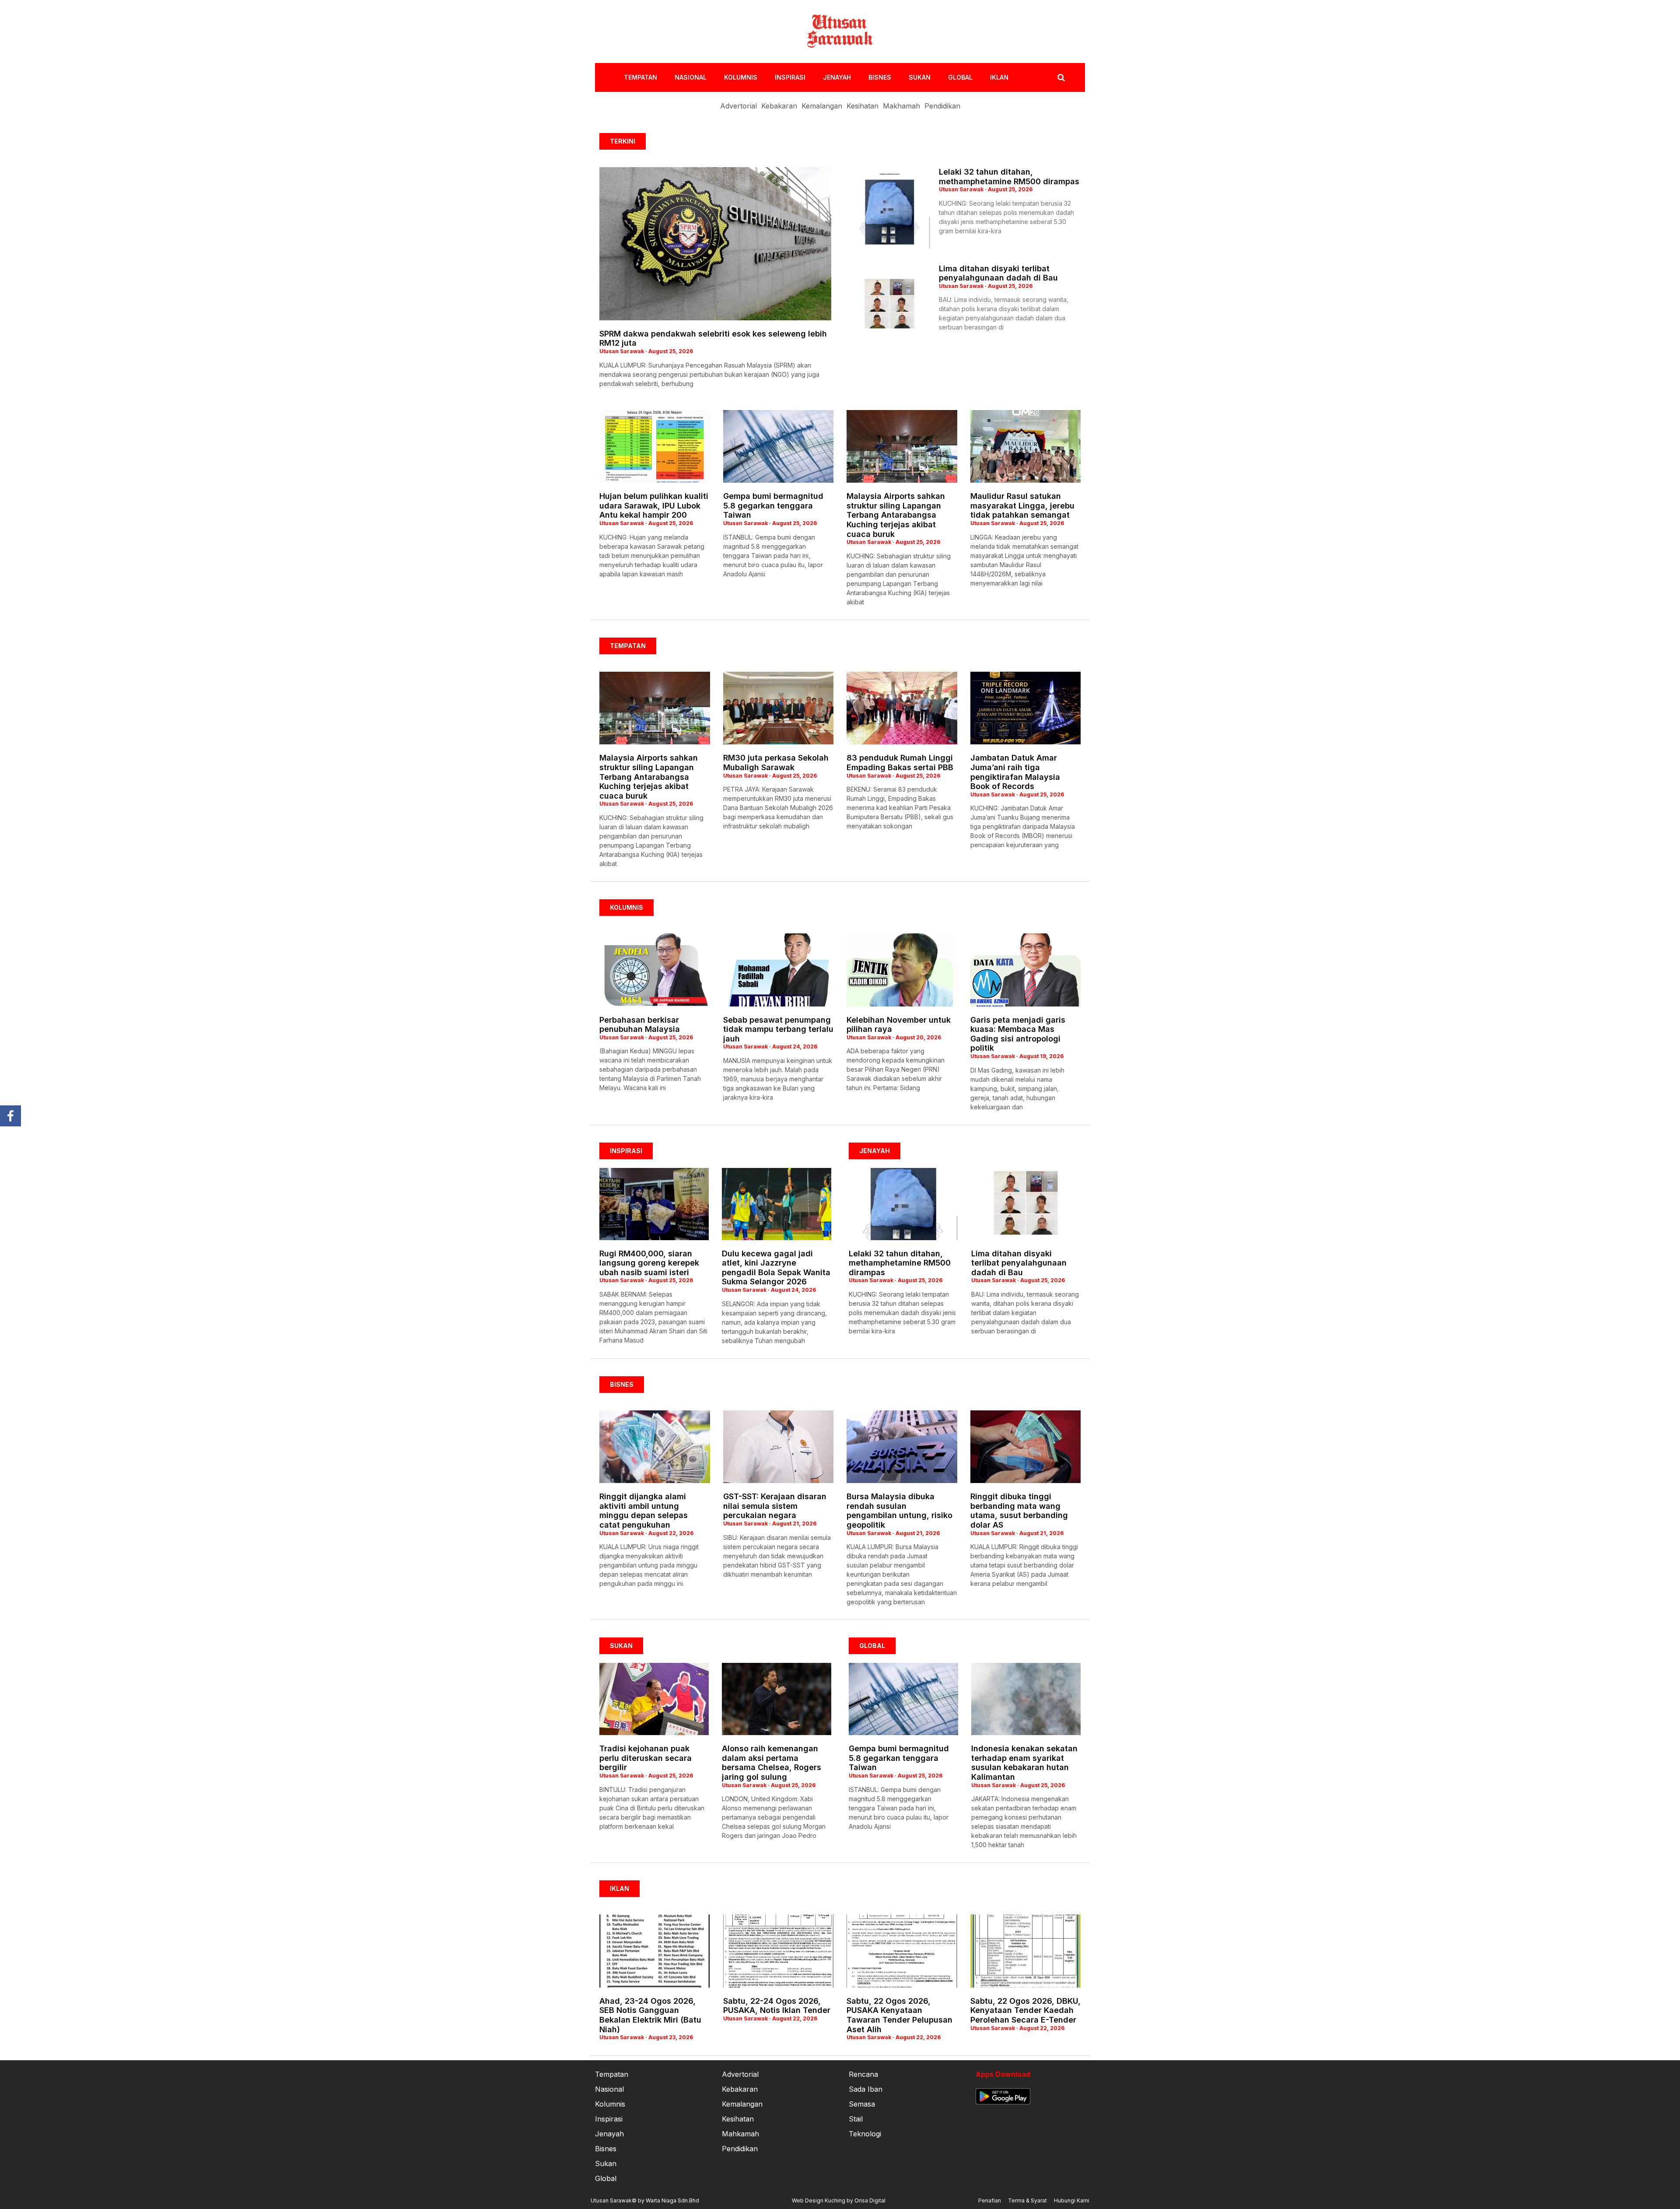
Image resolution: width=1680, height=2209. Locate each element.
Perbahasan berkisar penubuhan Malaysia (640, 1025)
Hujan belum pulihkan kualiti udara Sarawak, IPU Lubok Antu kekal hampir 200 (654, 505)
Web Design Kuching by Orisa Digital (839, 2200)
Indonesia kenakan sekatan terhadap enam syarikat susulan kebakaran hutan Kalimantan (1024, 1763)
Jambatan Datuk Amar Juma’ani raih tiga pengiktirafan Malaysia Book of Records (1015, 772)
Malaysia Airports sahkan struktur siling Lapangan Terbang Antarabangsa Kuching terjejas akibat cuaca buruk (896, 515)
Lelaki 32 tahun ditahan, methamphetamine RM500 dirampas (1009, 177)
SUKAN (920, 77)
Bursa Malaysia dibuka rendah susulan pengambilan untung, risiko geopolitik (899, 1511)
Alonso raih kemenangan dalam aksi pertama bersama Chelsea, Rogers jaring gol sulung (772, 1763)
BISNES (880, 77)
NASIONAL (691, 77)
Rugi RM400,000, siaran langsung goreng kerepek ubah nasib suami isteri (649, 1263)
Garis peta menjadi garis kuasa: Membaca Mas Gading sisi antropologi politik (1018, 1034)
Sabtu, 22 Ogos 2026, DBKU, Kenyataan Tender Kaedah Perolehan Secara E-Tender (1025, 2010)
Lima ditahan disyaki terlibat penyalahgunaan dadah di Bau (998, 273)
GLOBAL (960, 77)
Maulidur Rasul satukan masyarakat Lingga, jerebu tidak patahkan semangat (1022, 505)
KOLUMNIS (741, 77)
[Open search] (1061, 77)
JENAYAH (837, 77)
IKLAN (999, 77)
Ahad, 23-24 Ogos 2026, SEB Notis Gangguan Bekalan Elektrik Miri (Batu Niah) (650, 2015)
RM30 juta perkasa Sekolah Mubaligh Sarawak (776, 763)
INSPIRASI (790, 77)
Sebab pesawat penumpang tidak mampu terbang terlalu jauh (778, 1029)
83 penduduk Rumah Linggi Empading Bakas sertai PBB (900, 763)
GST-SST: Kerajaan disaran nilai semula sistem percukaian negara (775, 1506)
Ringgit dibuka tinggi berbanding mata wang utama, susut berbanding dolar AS (1019, 1511)
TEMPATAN (640, 77)
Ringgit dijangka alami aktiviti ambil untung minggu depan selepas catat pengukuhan (644, 1511)
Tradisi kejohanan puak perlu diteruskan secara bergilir (646, 1758)
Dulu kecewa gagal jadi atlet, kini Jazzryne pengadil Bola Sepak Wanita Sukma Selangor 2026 (776, 1268)
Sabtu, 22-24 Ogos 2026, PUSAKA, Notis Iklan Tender (777, 2006)
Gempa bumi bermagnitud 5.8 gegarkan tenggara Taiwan (773, 505)
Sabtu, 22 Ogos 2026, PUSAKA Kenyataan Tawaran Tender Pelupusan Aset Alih (899, 2015)
